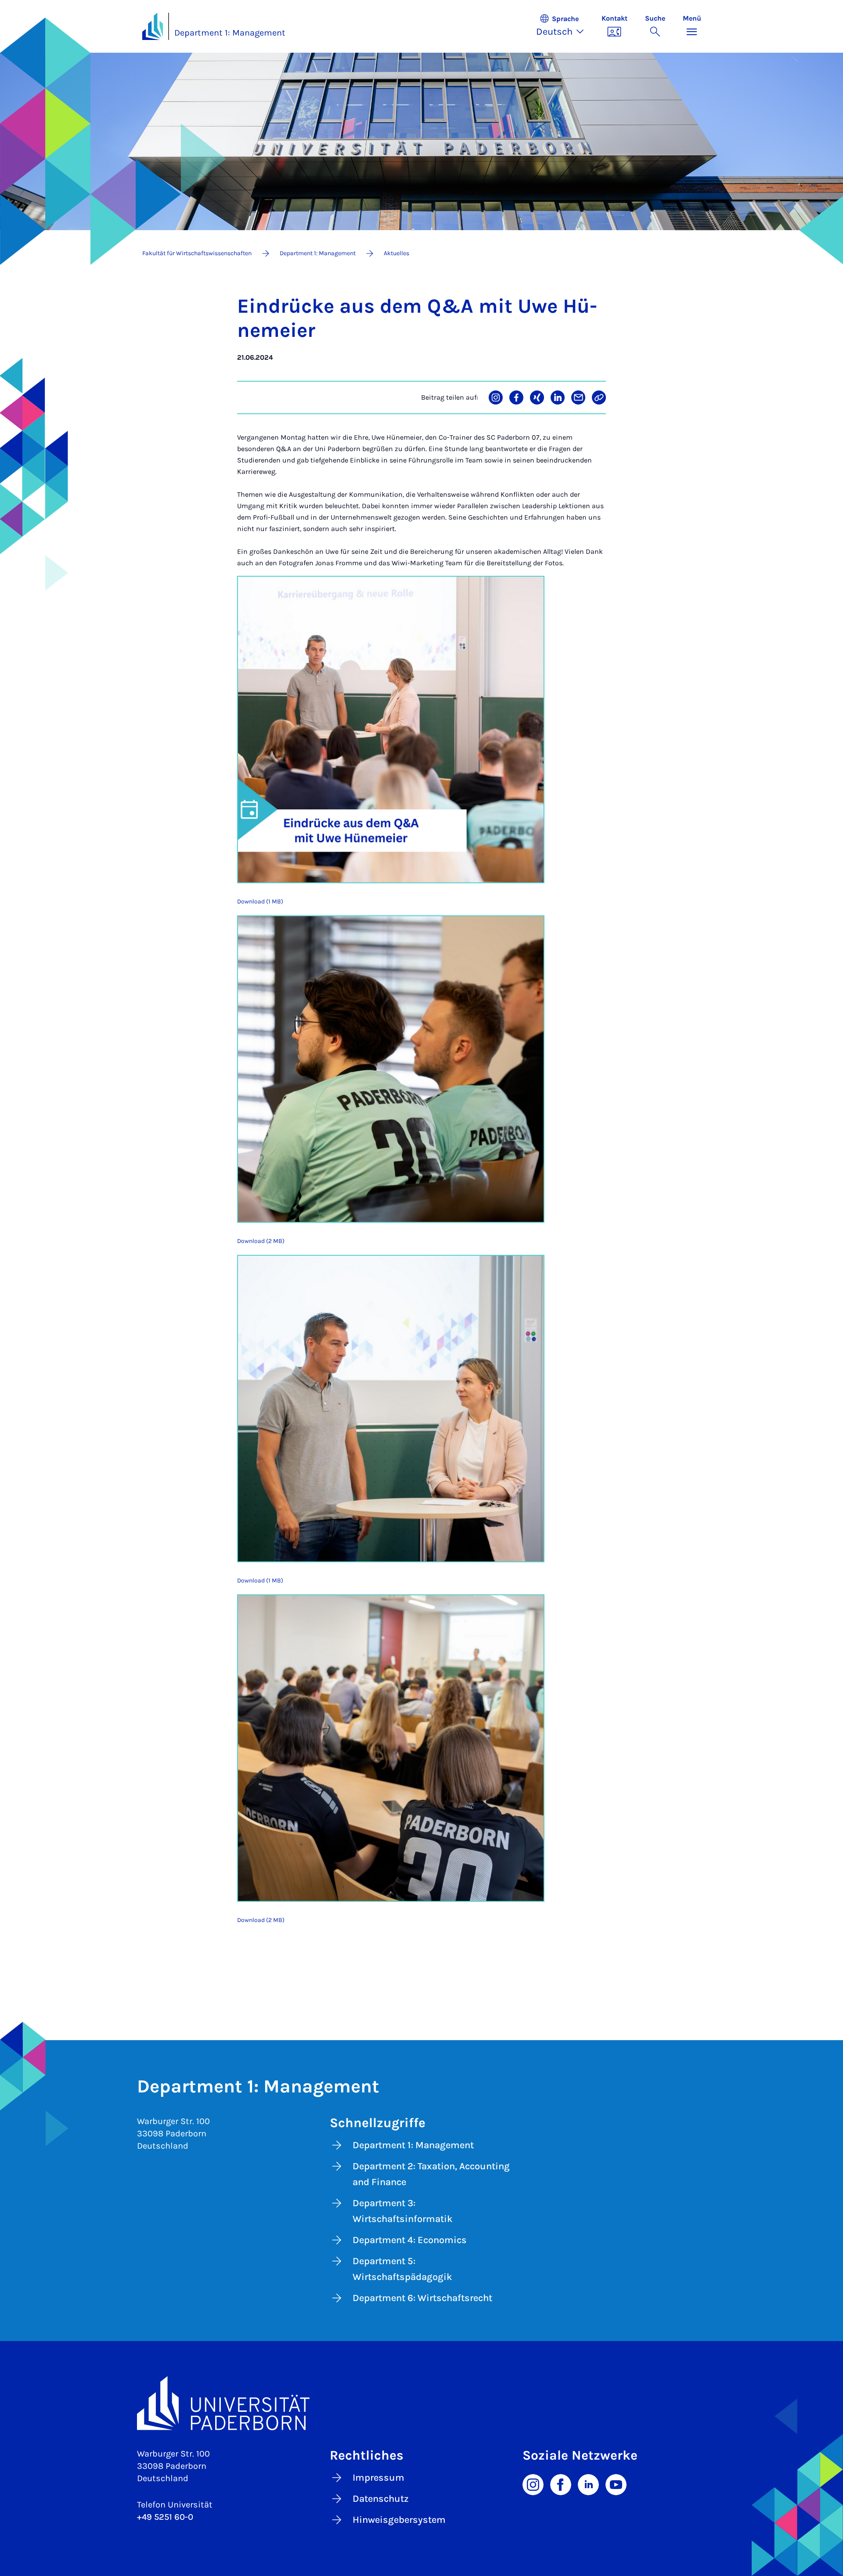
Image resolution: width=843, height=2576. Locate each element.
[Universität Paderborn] (422, 2403)
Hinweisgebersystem (399, 2520)
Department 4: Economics (410, 2240)
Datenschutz (381, 2499)
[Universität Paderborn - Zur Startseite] (153, 26)
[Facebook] (561, 2484)
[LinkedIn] (588, 2484)
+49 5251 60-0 (165, 2517)
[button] (564, 26)
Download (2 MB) (261, 1241)
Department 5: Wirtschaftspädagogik (402, 2269)
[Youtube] (616, 2484)
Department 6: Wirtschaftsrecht (422, 2298)
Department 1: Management (230, 33)
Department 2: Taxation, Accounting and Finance (431, 2174)
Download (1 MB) (260, 901)
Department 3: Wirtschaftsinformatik (403, 2211)
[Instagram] (533, 2484)
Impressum (378, 2478)
